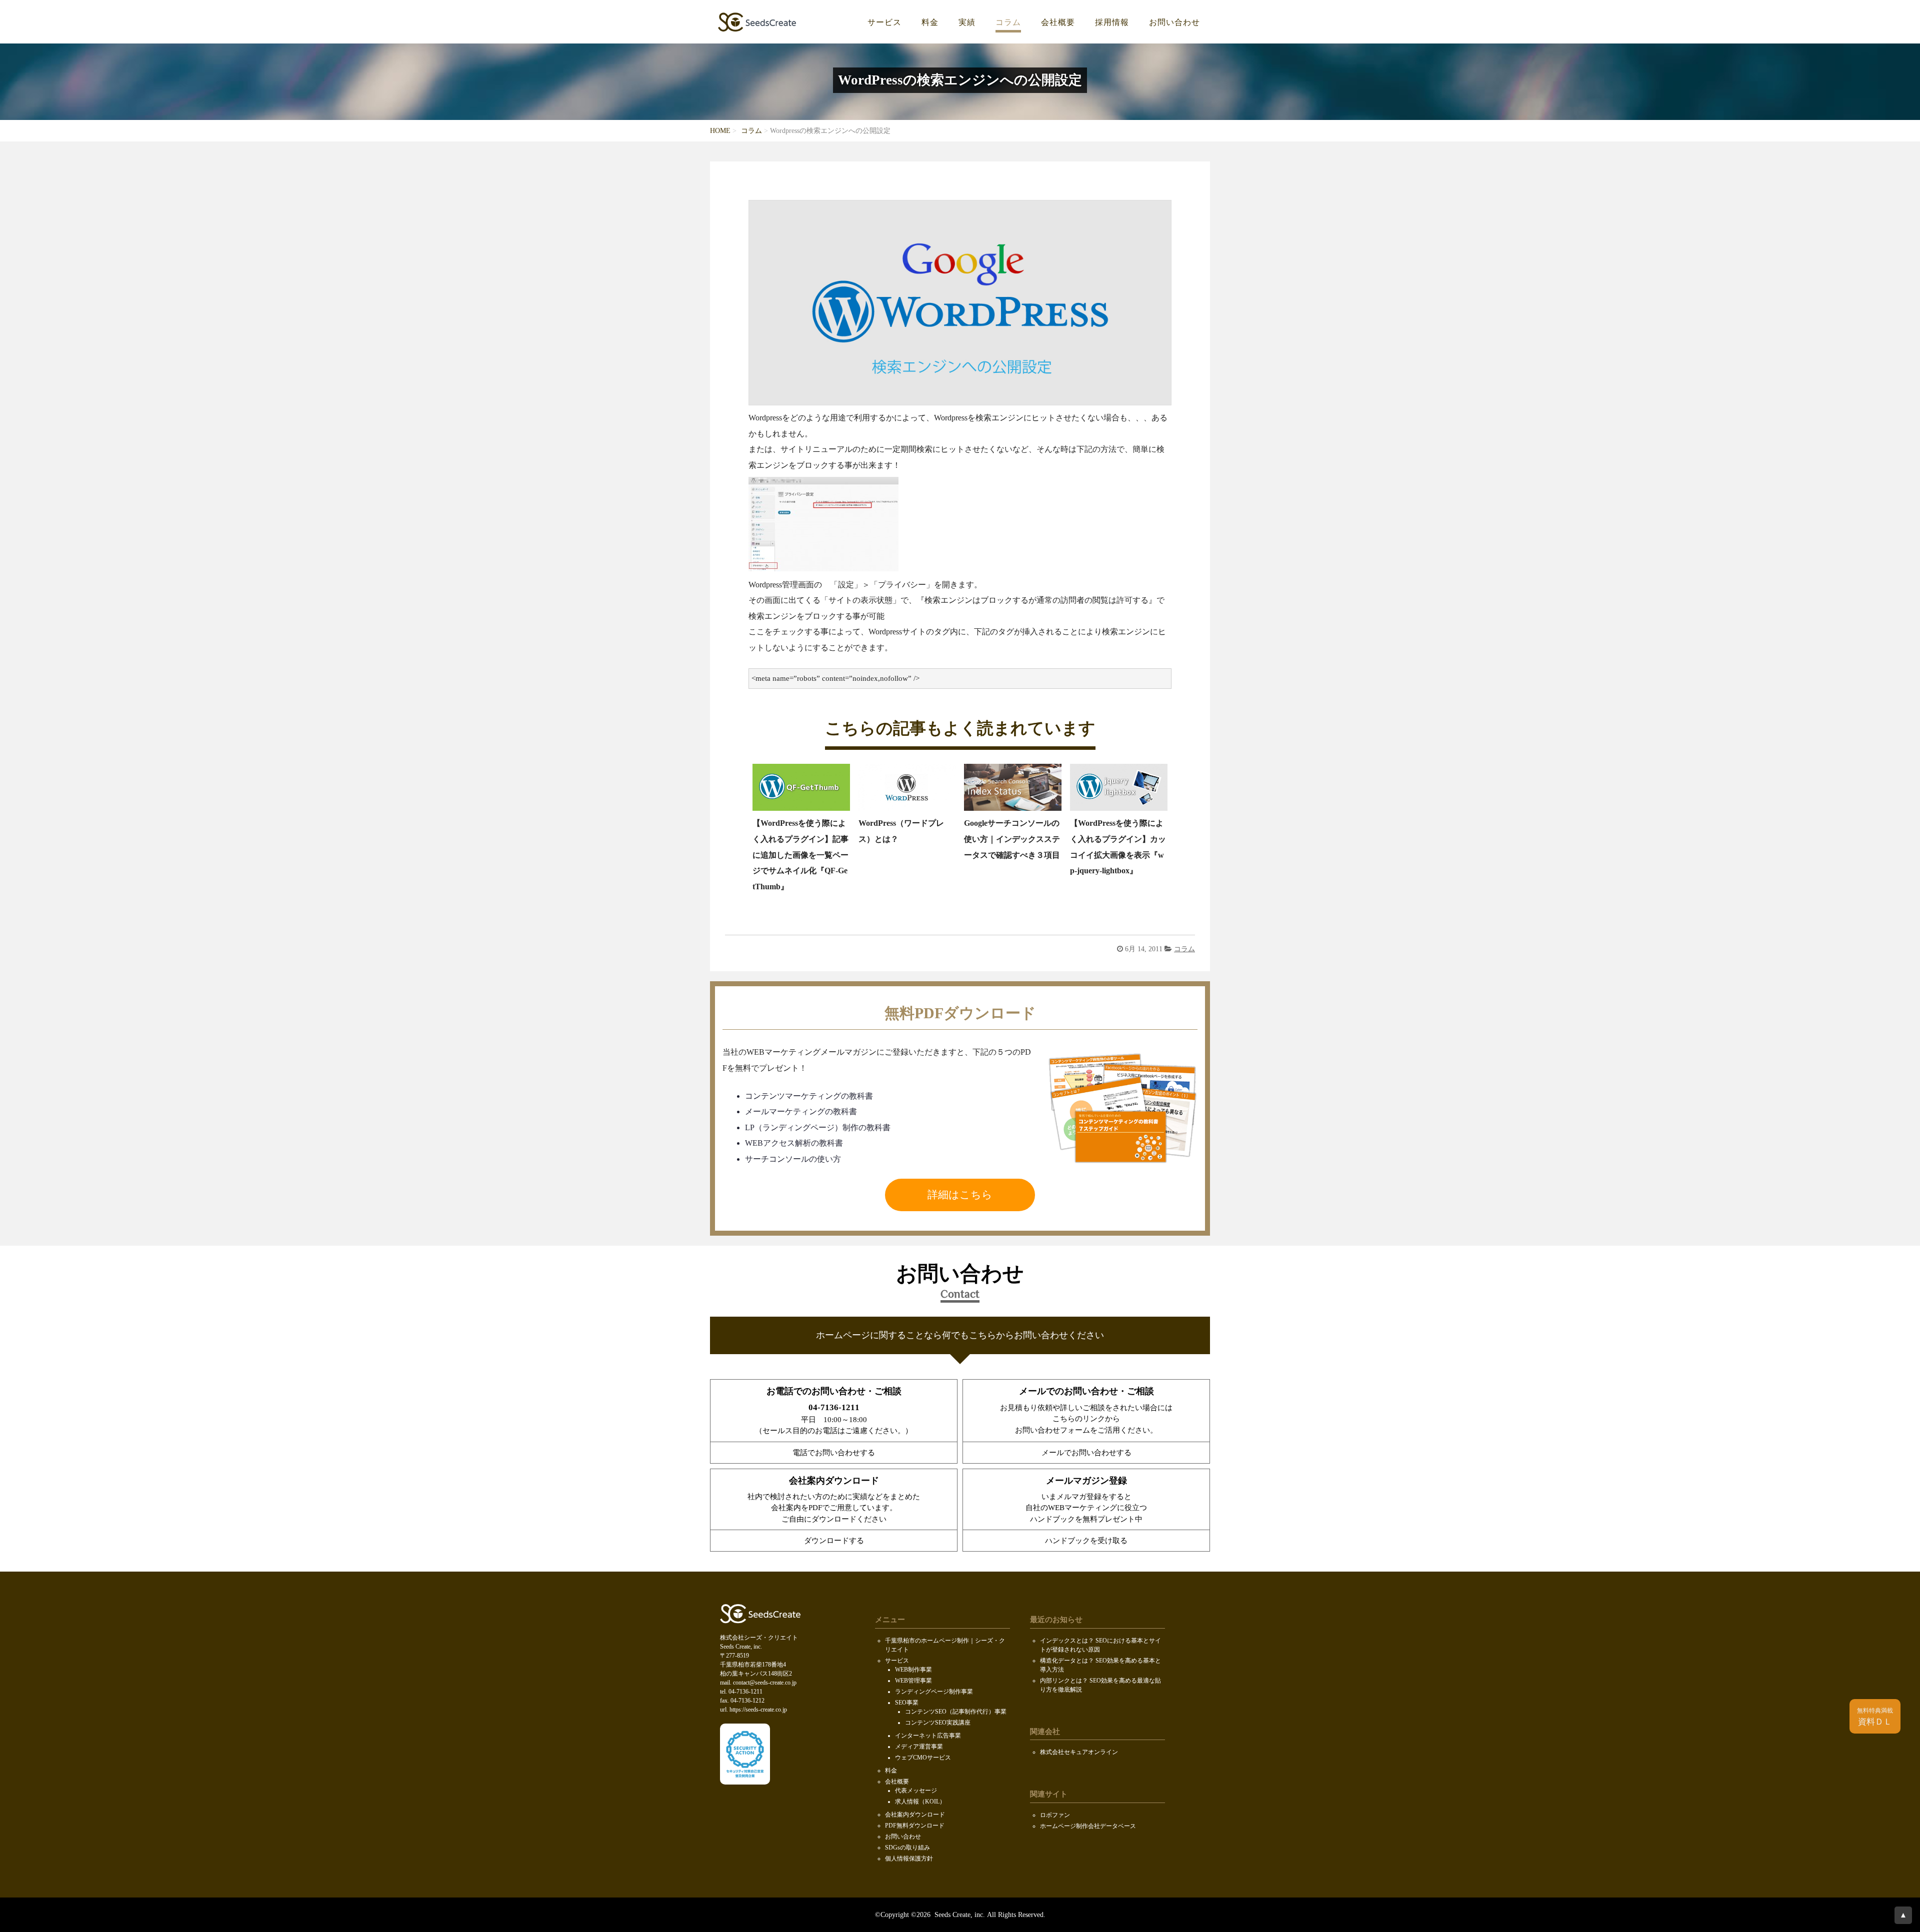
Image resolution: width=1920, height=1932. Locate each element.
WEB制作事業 (913, 1670)
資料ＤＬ (1875, 1717)
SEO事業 (907, 1703)
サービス (884, 22)
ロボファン (1055, 1815)
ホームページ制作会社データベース (1088, 1826)
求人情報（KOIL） (920, 1802)
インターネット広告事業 (928, 1736)
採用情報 (1112, 22)
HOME (720, 131)
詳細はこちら (960, 1195)
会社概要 (1058, 22)
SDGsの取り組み (907, 1848)
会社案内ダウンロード (915, 1815)
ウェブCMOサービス (923, 1758)
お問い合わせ (1174, 22)
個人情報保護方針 (909, 1859)
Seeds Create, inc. (959, 1915)
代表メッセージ (916, 1791)
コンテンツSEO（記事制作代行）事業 (956, 1712)
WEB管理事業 (913, 1681)
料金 (930, 22)
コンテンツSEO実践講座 (938, 1723)
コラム (1008, 22)
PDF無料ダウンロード (915, 1826)
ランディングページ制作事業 (934, 1692)
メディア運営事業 (919, 1747)
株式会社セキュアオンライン (1079, 1752)
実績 (967, 22)
